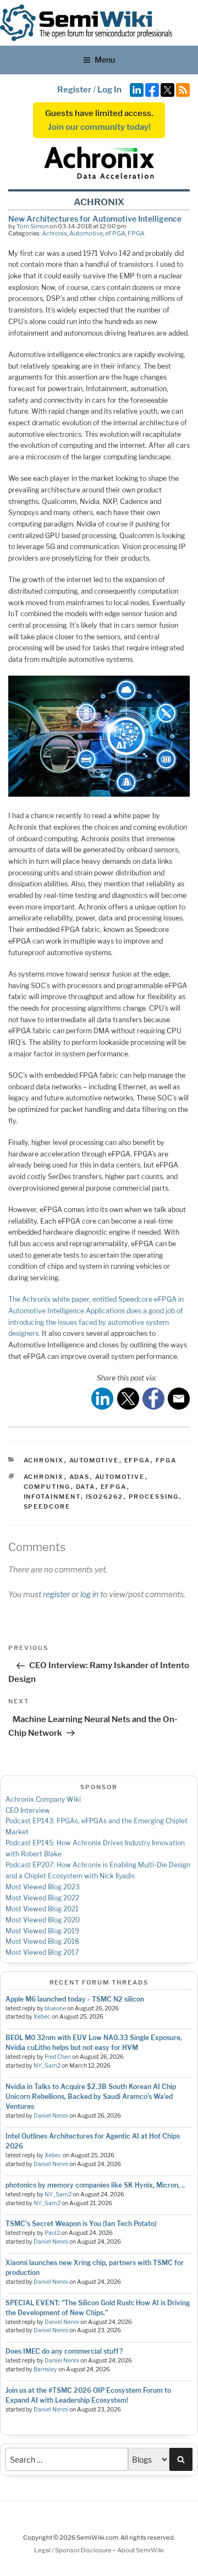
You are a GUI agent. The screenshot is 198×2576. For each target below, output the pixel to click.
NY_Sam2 (47, 2066)
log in (89, 1594)
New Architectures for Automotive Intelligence (95, 219)
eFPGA (115, 233)
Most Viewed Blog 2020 (43, 1920)
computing (47, 1487)
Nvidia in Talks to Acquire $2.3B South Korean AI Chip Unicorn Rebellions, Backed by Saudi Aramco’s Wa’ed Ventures (91, 2097)
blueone (55, 2008)
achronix (44, 1477)
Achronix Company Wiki (43, 1799)
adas (80, 1477)
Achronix (54, 233)
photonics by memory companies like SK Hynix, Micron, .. (95, 2185)
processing (154, 1497)
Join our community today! (99, 127)
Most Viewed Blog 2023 (43, 1887)
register (56, 1594)
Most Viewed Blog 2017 (42, 1952)
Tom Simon (32, 226)
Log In (109, 90)
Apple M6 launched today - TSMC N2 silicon (75, 1999)
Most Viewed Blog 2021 (42, 1909)
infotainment (52, 1497)
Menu (105, 60)
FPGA (136, 233)
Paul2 (52, 2233)
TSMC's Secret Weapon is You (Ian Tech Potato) (81, 2224)
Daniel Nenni (51, 2116)
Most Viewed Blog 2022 (42, 1898)
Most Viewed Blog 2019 (42, 1931)
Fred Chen (58, 2057)
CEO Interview (28, 1810)
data (86, 1487)
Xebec (42, 2017)
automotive (120, 1477)
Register (74, 90)
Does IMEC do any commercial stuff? (64, 2351)
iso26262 (105, 1497)
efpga (114, 1487)
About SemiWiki (141, 2550)
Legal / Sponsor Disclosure (73, 2550)
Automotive (86, 233)
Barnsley (45, 2369)
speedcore (47, 1506)
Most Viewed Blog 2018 (42, 1941)
